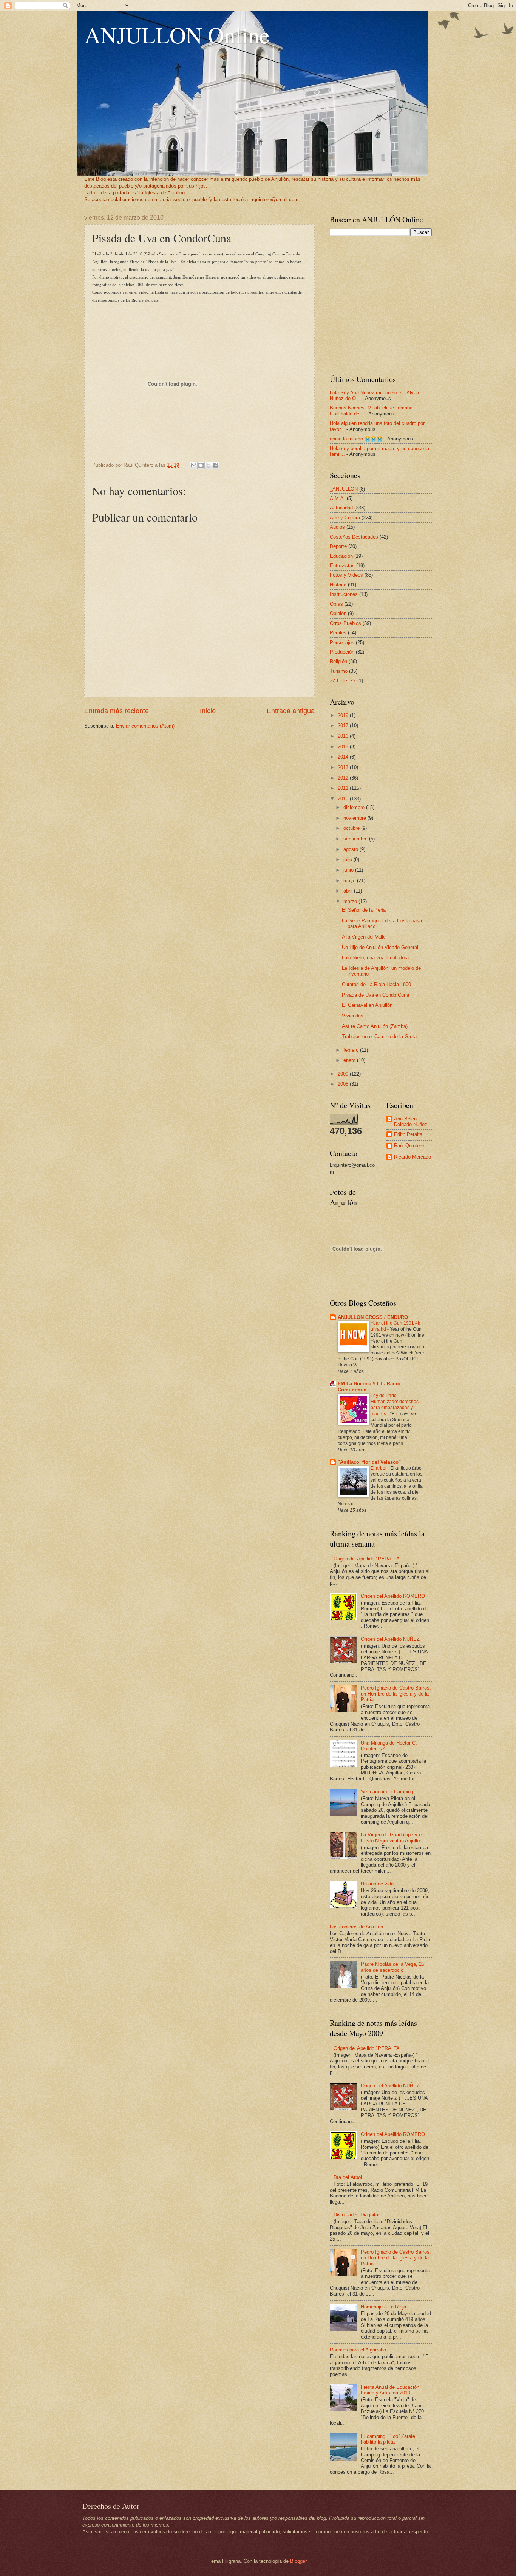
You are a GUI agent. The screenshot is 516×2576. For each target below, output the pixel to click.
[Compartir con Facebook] (215, 465)
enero (350, 1060)
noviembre (355, 818)
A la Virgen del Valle (364, 937)
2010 (344, 799)
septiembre (356, 839)
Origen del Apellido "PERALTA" (368, 1559)
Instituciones (344, 594)
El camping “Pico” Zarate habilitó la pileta (388, 2439)
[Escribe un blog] (201, 465)
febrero (352, 1050)
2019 (344, 715)
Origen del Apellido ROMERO (393, 1596)
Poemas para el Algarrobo (358, 2350)
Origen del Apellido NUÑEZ (390, 1639)
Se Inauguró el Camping (387, 1792)
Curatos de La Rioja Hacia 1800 (376, 984)
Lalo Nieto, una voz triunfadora (375, 958)
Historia (338, 585)
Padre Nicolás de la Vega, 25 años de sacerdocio (392, 1967)
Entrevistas (342, 566)
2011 (344, 788)
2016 (344, 736)
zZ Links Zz (343, 681)
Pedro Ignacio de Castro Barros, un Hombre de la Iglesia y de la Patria (396, 1694)
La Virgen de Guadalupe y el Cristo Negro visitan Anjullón (392, 1837)
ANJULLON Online (177, 35)
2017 (344, 726)
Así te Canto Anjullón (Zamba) (375, 1026)
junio (349, 870)
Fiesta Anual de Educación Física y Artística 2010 (390, 2390)
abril (349, 891)
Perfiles (338, 633)
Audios (337, 527)
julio (348, 859)
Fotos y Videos (346, 575)
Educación (341, 556)
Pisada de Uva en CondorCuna (375, 995)
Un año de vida (377, 1884)
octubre (352, 828)
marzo (351, 901)
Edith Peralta (408, 1134)
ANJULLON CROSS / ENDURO (373, 1317)
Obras (336, 604)
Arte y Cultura (345, 518)
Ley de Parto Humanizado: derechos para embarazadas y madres (395, 1405)
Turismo (339, 671)
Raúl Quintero (409, 1146)
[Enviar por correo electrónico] (194, 465)
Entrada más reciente (117, 711)
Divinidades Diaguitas (357, 2215)
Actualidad (341, 508)
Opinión (338, 613)
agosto (351, 849)
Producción (342, 652)
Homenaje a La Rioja (383, 2307)
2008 (344, 1084)
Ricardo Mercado (412, 1157)
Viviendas (353, 1016)
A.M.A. (338, 498)
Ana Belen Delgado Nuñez (411, 1122)
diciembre (355, 807)
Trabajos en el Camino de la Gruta (379, 1036)
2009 (344, 1074)
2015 (344, 747)
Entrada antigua (291, 711)
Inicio (208, 711)
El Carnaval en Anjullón (367, 1005)
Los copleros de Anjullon (356, 1927)
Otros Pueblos (345, 623)
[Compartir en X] (208, 465)
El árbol (379, 1468)
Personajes (342, 642)
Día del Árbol (348, 2177)
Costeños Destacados (354, 537)
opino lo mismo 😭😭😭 (356, 439)
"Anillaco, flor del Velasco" (369, 1462)
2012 (344, 778)
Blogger (298, 2561)
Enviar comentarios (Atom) (145, 726)
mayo (350, 881)
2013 (344, 767)
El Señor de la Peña (364, 910)
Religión (338, 661)
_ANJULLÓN (344, 489)
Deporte (338, 546)
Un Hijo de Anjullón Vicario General (380, 947)
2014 (344, 757)
